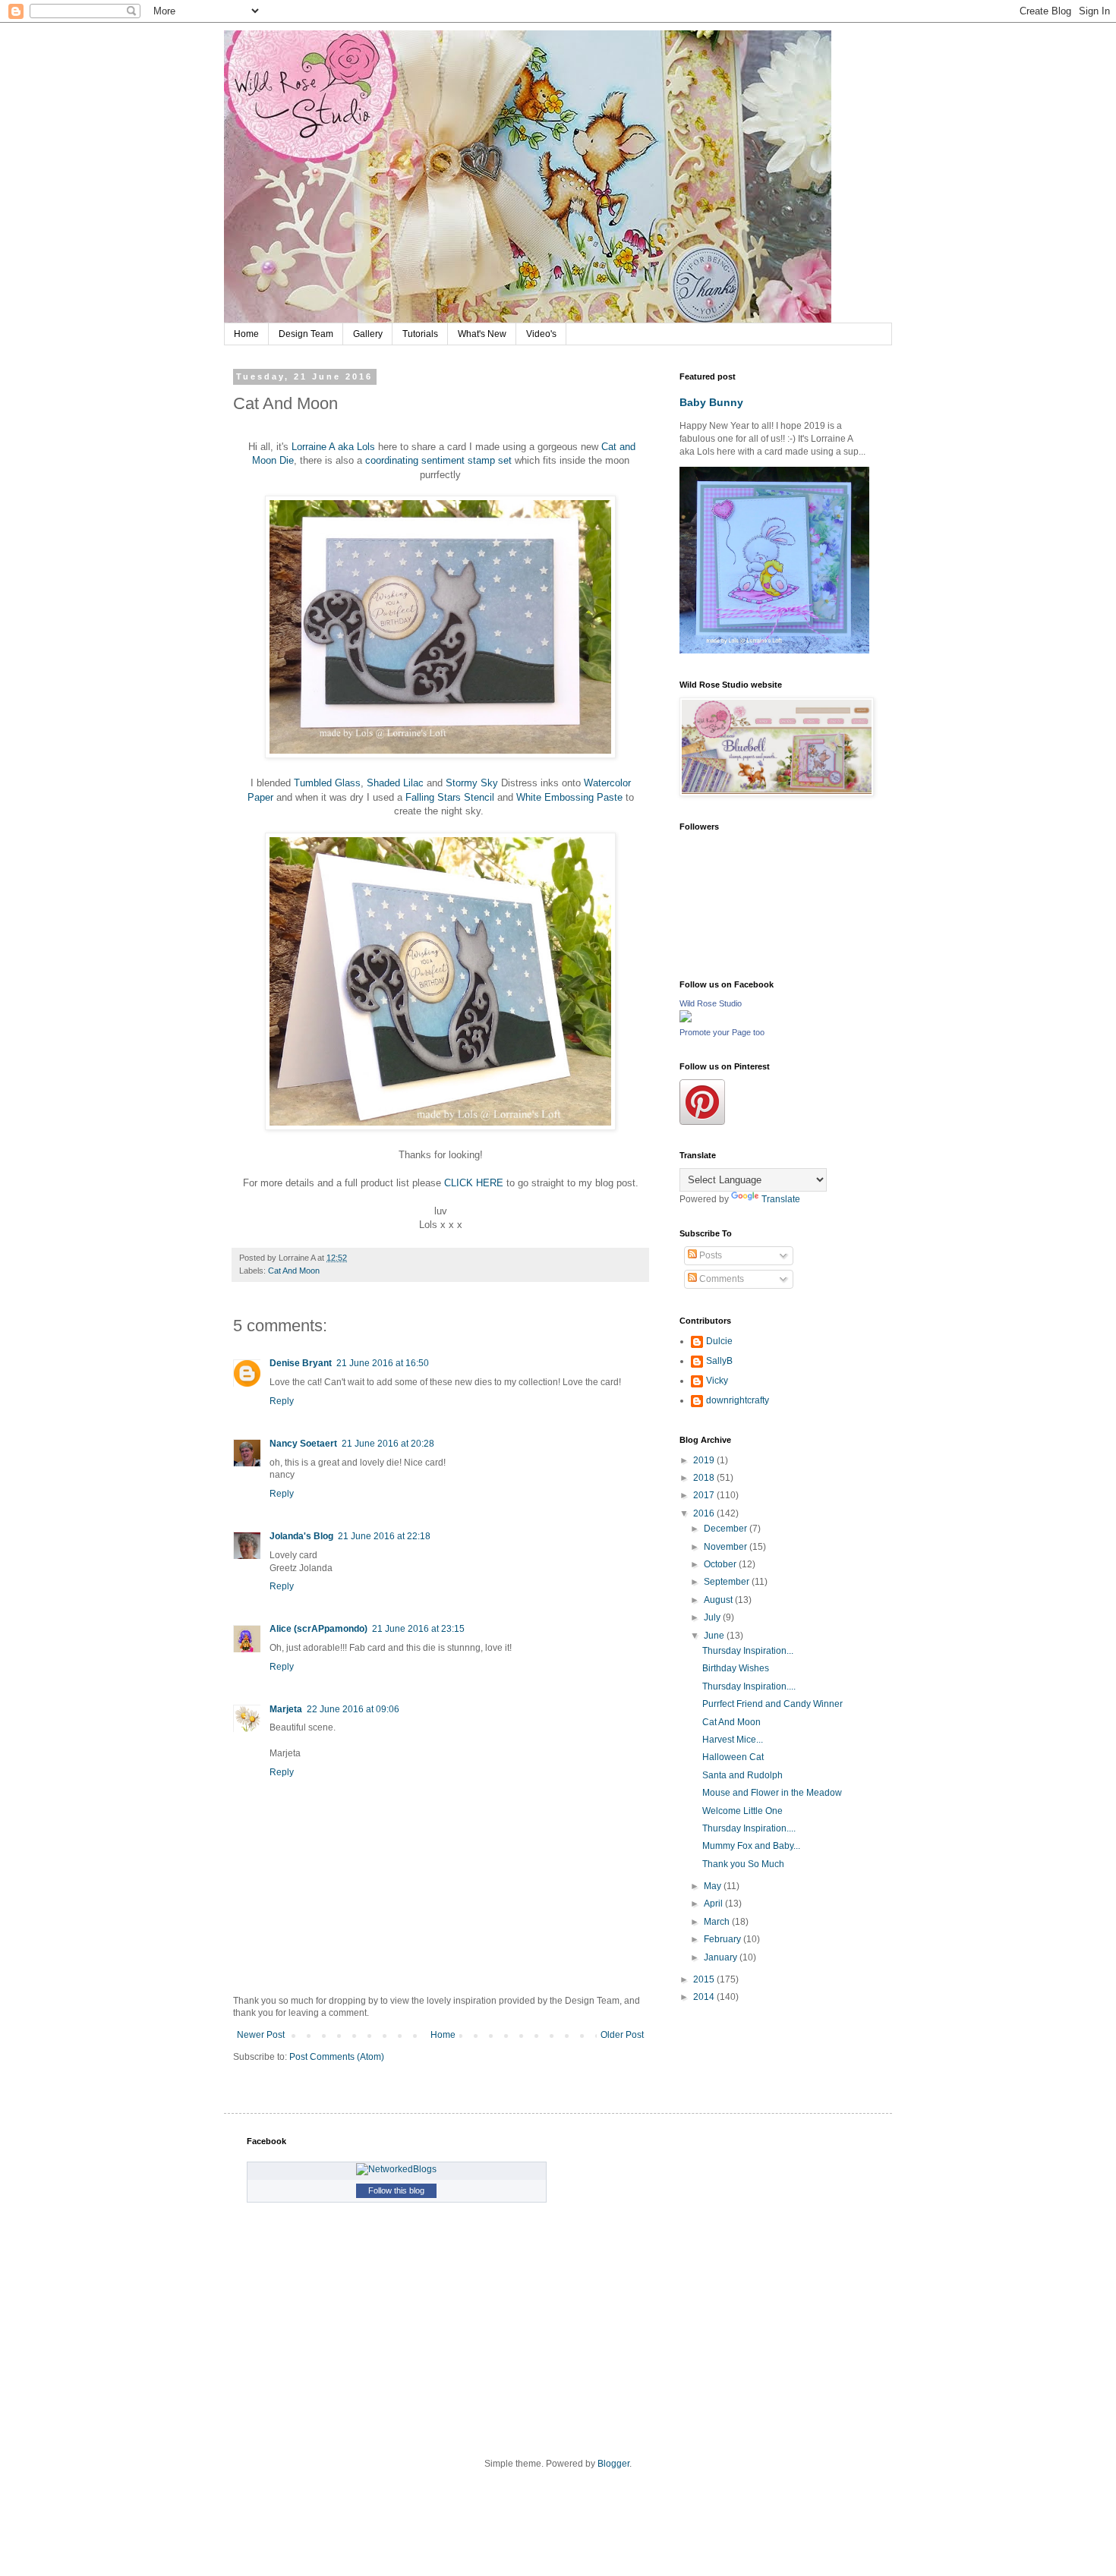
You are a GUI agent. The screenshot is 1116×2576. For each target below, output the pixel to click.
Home (246, 334)
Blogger (613, 2464)
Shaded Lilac (397, 783)
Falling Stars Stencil (450, 797)
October (721, 1564)
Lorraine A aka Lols (333, 447)
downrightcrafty (738, 1400)
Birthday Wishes (736, 1668)
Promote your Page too (722, 1032)
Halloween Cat (733, 1757)
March (718, 1922)
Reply (282, 1401)
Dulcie (719, 1341)
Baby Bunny (711, 402)
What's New (482, 334)
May (714, 1886)
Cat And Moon (294, 1271)
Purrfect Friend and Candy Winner (772, 1704)
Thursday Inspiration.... (749, 1686)
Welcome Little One (742, 1811)
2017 (705, 1495)
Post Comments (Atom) (337, 2057)
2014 (705, 1997)
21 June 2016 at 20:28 (388, 1444)
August (719, 1600)
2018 (705, 1478)
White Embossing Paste (571, 797)
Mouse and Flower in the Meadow (772, 1793)
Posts (709, 1255)
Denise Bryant (301, 1363)
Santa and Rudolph (742, 1775)
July (713, 1617)
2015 (705, 1979)
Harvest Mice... (733, 1740)
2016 (705, 1513)
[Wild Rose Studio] (686, 1019)
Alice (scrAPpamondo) (318, 1629)
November (727, 1547)
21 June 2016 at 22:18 (384, 1536)
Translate (781, 1199)
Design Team (306, 334)
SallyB (719, 1361)
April (714, 1904)
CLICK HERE (474, 1183)
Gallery (368, 334)
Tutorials (420, 334)
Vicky (717, 1381)
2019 (705, 1460)
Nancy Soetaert (303, 1444)
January (722, 1957)
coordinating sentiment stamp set (440, 460)
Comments (720, 1279)
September (728, 1582)
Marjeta (286, 1709)
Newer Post (261, 2035)
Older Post (622, 2035)
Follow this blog (396, 2190)
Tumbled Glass (327, 783)
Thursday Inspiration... (748, 1651)
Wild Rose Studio (711, 1003)
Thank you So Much (743, 1864)
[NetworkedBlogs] (396, 2169)
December (727, 1529)
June (715, 1636)
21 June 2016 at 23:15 (418, 1629)
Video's (541, 334)
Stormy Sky (473, 783)
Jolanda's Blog (301, 1536)
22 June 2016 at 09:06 (353, 1709)
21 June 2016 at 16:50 (383, 1363)
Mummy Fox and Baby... (751, 1846)
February (724, 1939)
